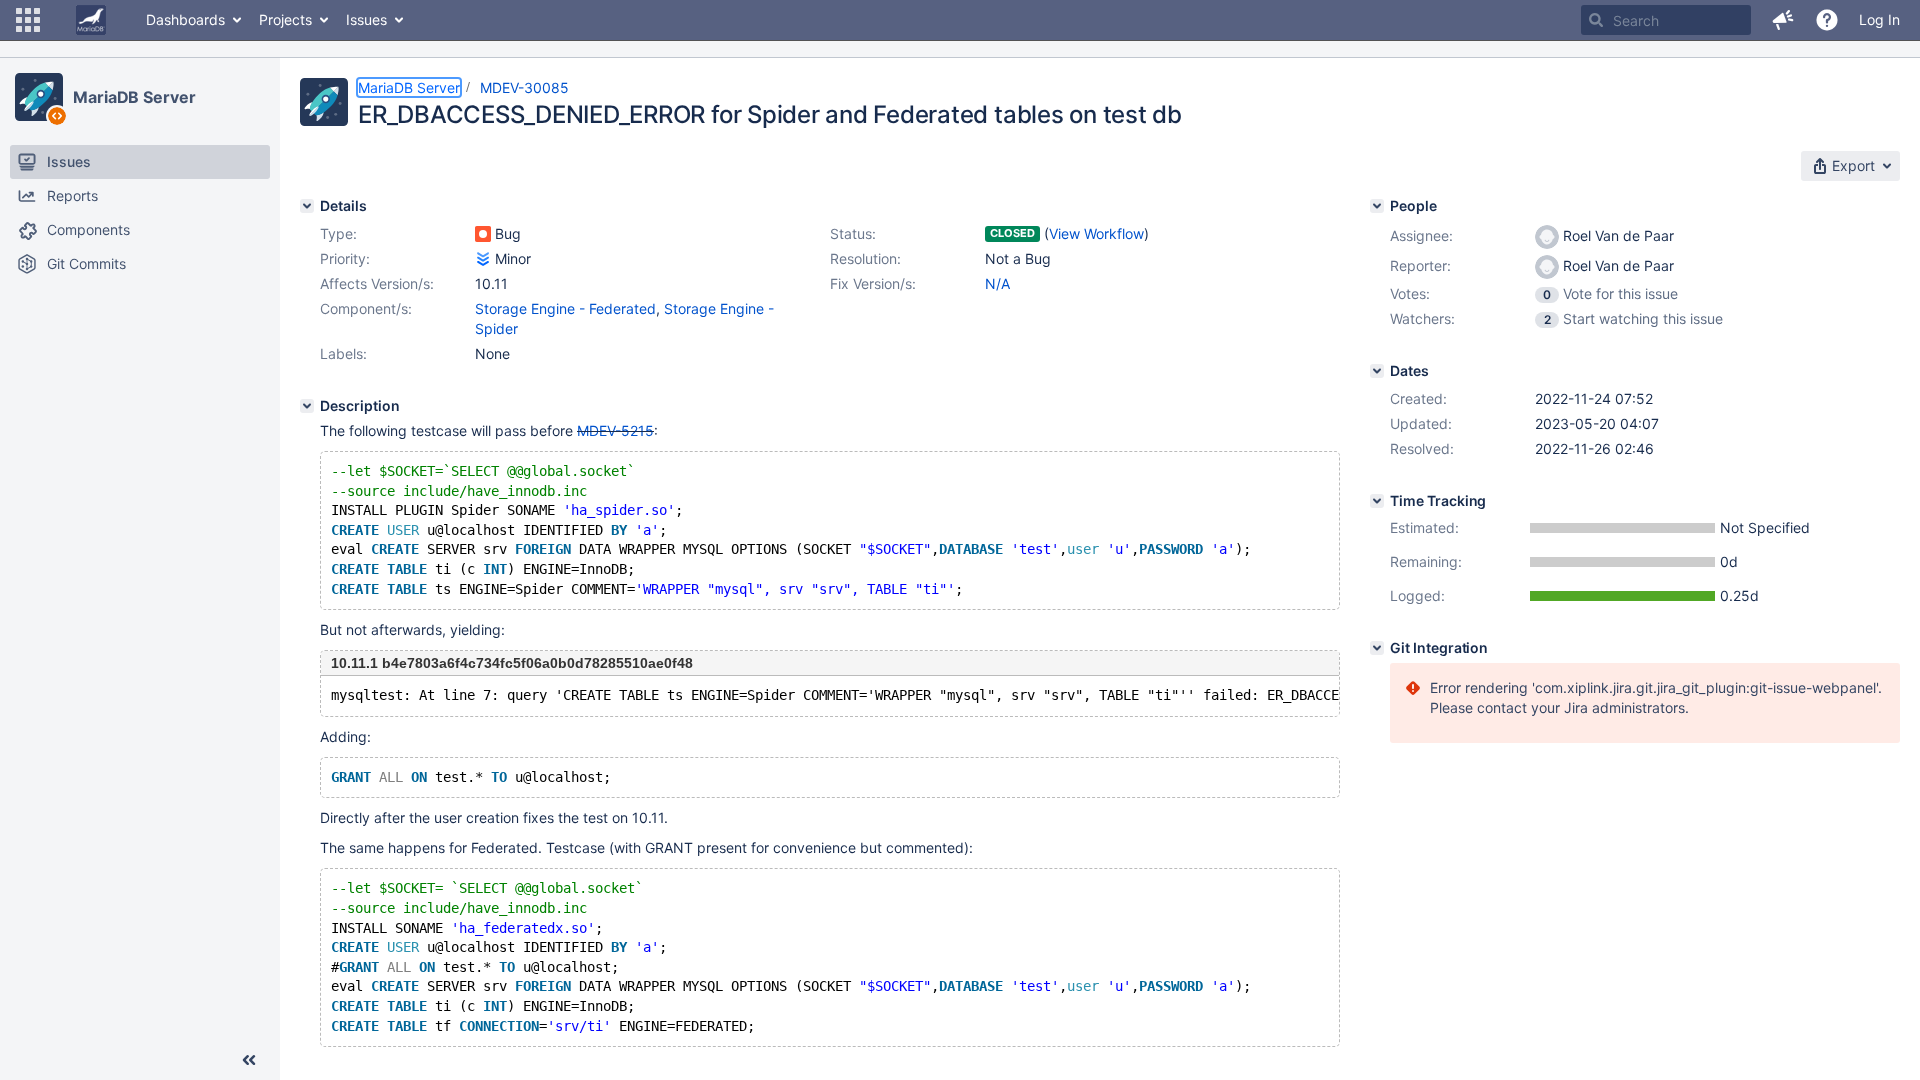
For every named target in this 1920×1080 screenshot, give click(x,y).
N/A (997, 283)
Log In (1879, 19)
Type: (338, 233)
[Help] (1827, 20)
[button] (28, 20)
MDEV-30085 (524, 87)
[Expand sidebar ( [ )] (249, 1060)
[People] (1377, 206)
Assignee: (1421, 235)
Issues (366, 19)
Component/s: (366, 308)
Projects (285, 19)
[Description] (307, 406)
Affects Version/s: (377, 283)
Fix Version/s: (873, 283)
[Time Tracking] (1377, 501)
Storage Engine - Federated (565, 308)
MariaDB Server (134, 97)
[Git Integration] (1377, 648)
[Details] (307, 206)
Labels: (343, 353)
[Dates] (1377, 371)
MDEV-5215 (615, 430)
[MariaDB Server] (39, 97)
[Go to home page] (91, 20)
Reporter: (1420, 265)
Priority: (345, 258)
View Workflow (1096, 233)
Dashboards (185, 19)
